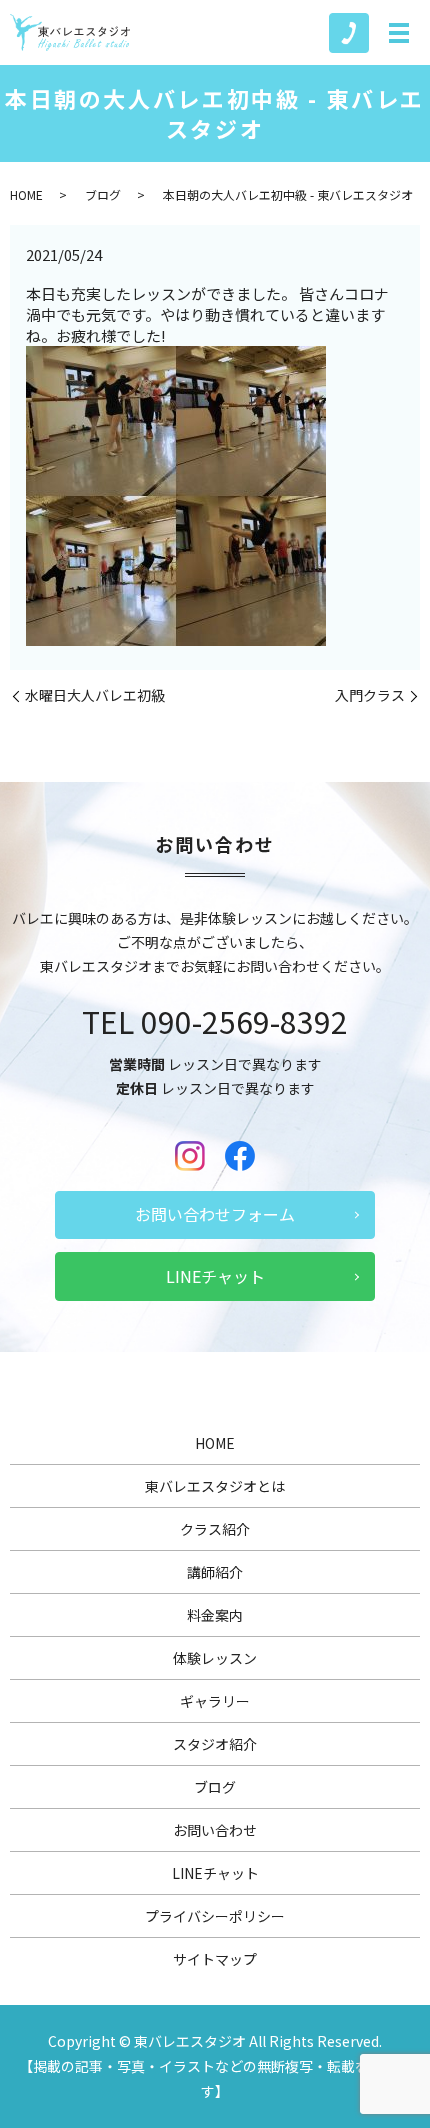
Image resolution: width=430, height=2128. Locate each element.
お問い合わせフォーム (215, 1214)
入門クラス (370, 695)
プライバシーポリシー (215, 1916)
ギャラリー (215, 1701)
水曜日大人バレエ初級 (95, 695)
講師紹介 (215, 1572)
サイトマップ (215, 1959)
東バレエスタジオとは (215, 1486)
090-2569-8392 (244, 1021)
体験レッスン (215, 1658)
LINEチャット (215, 1276)
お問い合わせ (215, 1830)
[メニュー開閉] (399, 33)
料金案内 (215, 1615)
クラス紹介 (215, 1529)
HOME (26, 194)
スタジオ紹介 (215, 1744)
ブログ (103, 194)
